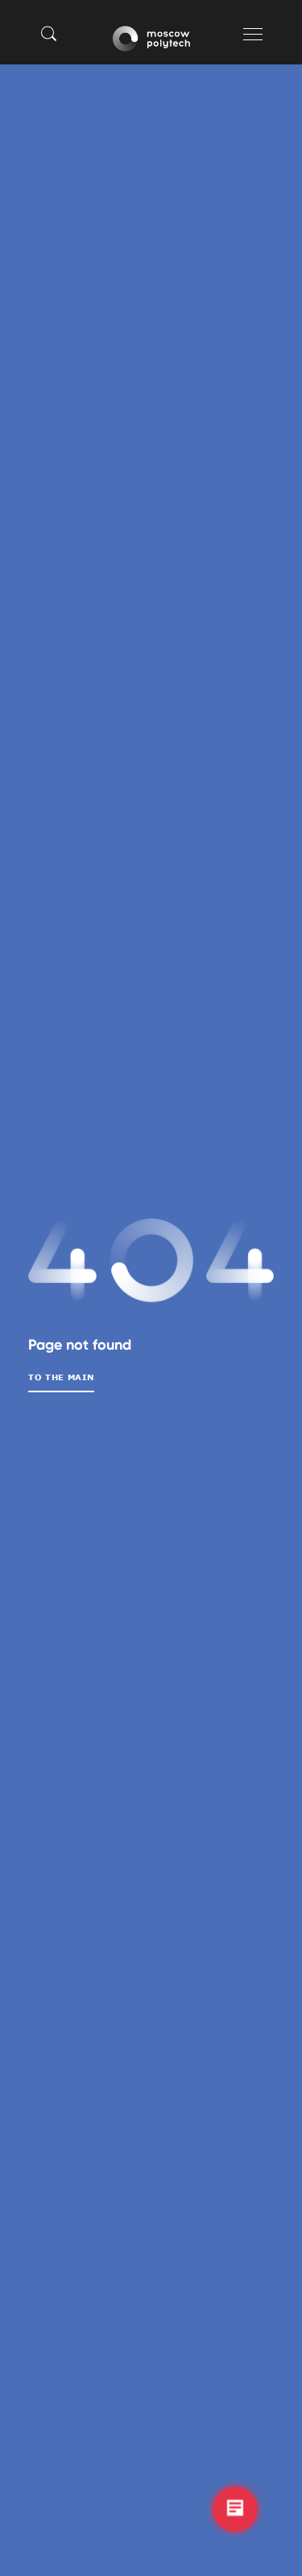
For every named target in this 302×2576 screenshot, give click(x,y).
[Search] (49, 33)
